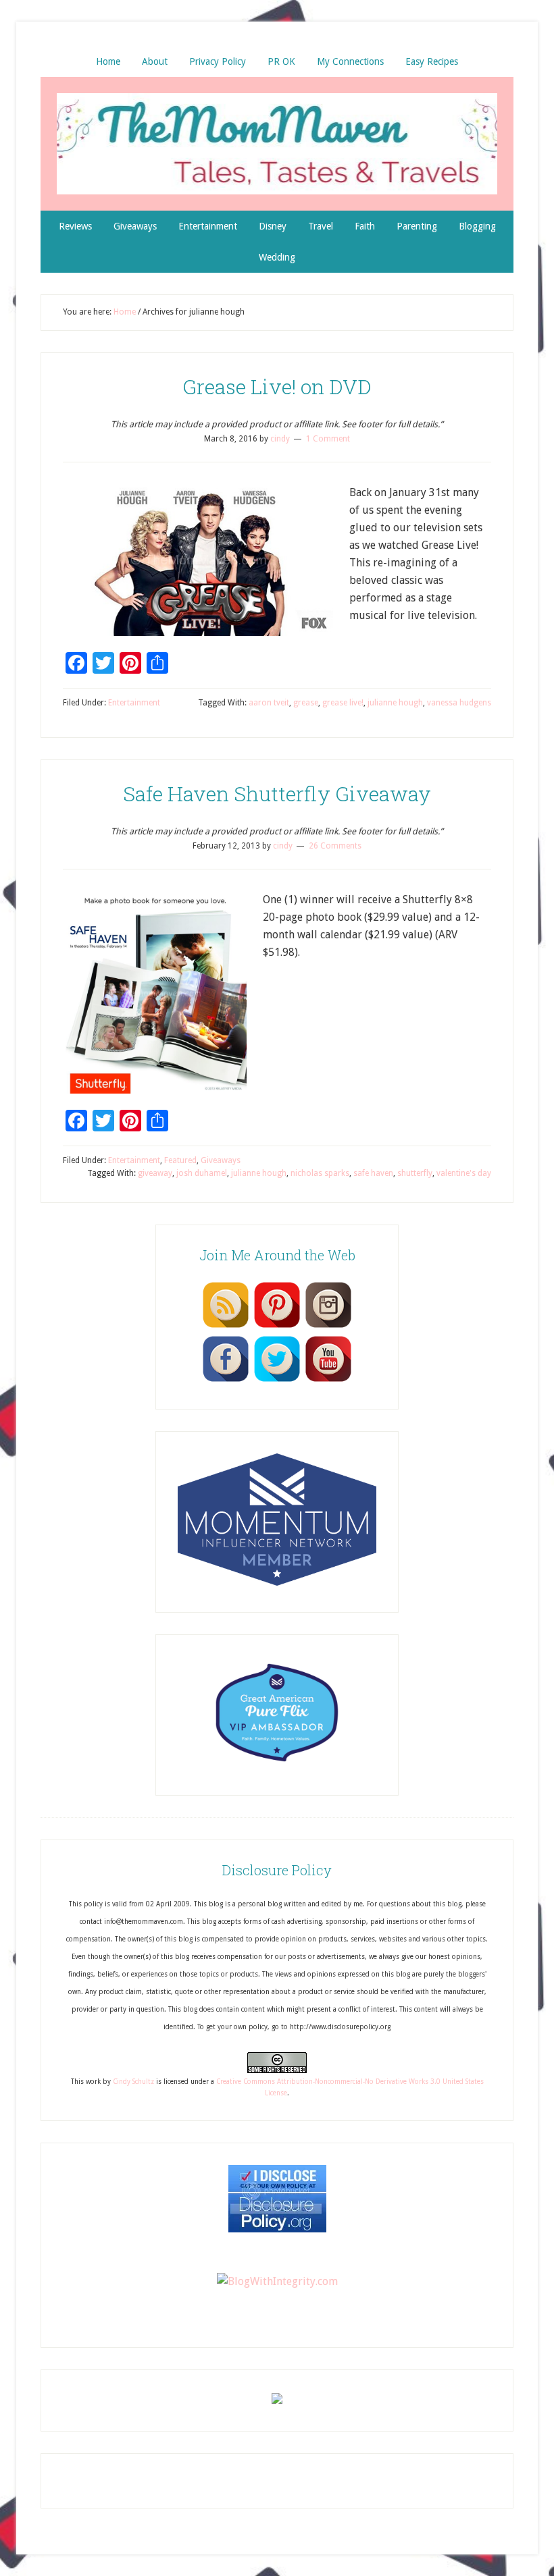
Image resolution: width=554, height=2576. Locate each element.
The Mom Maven (277, 144)
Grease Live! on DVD (277, 386)
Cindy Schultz (133, 2082)
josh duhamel (202, 1173)
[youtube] (328, 1381)
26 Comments (335, 846)
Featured (180, 1160)
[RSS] (226, 1327)
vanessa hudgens (459, 703)
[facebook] (226, 1381)
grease (306, 703)
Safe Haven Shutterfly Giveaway (277, 794)
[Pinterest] (277, 1327)
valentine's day (464, 1173)
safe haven (373, 1173)
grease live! (343, 703)
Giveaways (221, 1160)
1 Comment (328, 439)
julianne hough (395, 703)
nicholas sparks (320, 1173)
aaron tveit (269, 703)
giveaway (155, 1173)
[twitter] (277, 1381)
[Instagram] (328, 1327)
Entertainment (134, 703)
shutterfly (415, 1173)
